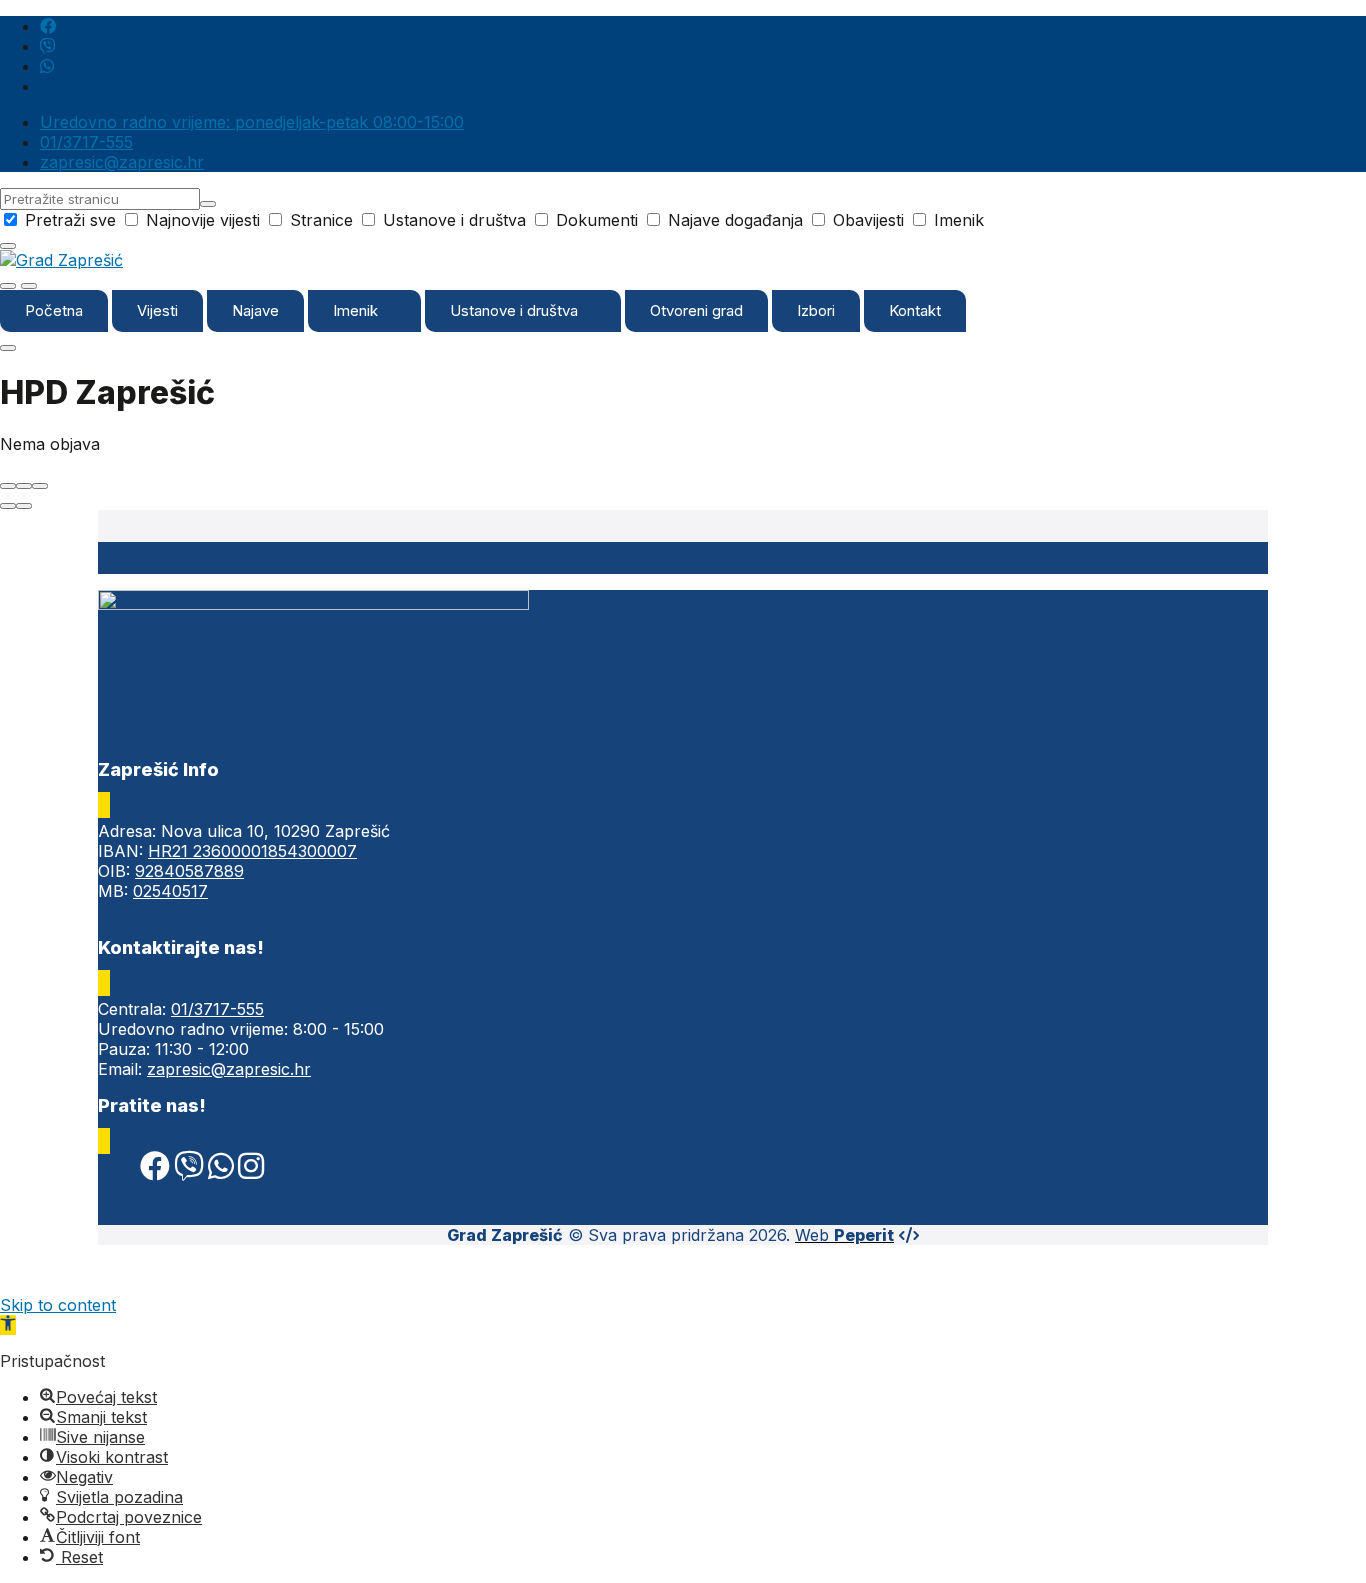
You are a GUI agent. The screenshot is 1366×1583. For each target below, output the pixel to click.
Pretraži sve (70, 220)
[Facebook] (155, 1171)
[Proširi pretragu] (8, 286)
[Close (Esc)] (8, 486)
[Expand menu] (29, 286)
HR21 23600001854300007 (252, 851)
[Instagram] (251, 1171)
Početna (54, 310)
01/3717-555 (217, 1009)
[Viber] (189, 1171)
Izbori (816, 310)
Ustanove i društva (454, 220)
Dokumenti (597, 220)
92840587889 (189, 871)
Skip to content (58, 1305)
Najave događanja (735, 220)
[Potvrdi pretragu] (208, 204)
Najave (255, 310)
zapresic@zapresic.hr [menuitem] (122, 162)
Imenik (956, 220)
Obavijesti (868, 220)
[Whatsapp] (221, 1171)
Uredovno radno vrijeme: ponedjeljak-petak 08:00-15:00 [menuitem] (252, 122)
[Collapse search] (8, 246)
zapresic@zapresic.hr (229, 1069)
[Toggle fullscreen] (24, 486)
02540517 (170, 891)
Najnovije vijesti (203, 220)
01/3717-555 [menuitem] (86, 142)
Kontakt (915, 310)
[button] (8, 1325)
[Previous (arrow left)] (8, 506)
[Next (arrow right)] (24, 506)
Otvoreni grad (696, 310)
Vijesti (157, 310)
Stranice (321, 220)
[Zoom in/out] (40, 486)
